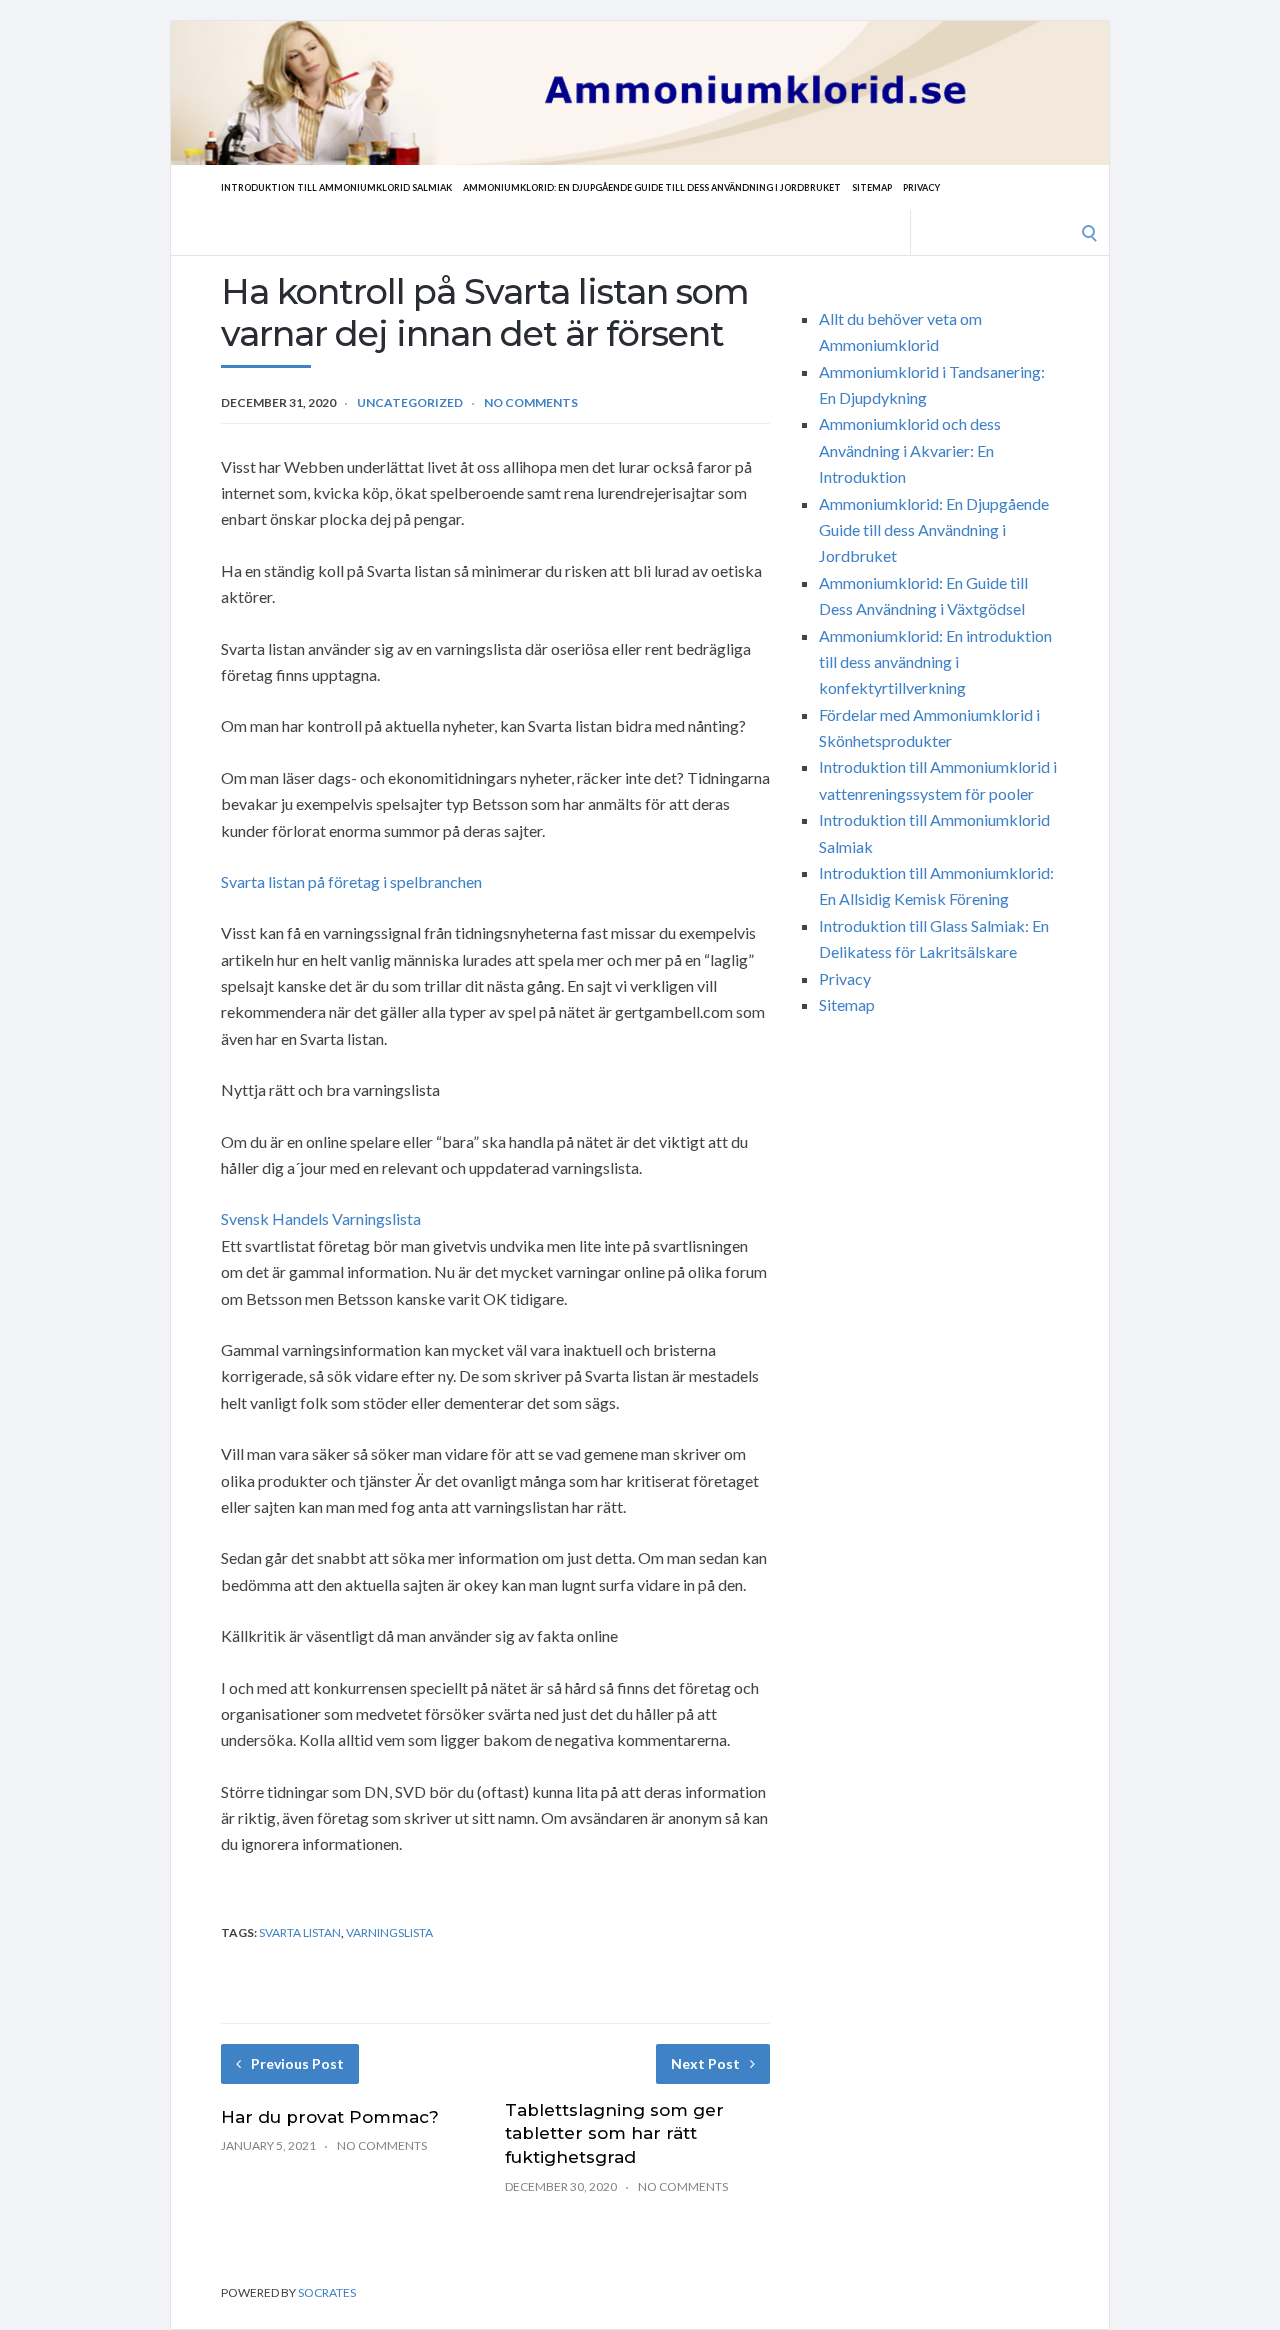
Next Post (705, 2063)
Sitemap (872, 187)
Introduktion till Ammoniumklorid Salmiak (336, 187)
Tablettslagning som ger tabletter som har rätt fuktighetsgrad (614, 2134)
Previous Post (297, 2063)
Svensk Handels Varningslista (321, 1218)
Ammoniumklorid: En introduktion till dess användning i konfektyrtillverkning (935, 662)
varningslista (389, 1932)
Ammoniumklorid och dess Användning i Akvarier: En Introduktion (910, 450)
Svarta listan (300, 1932)
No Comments (531, 402)
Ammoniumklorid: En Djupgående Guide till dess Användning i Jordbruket (652, 187)
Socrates (327, 2292)
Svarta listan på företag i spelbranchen (351, 881)
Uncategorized (410, 402)
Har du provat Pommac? (330, 2117)
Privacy (921, 187)
